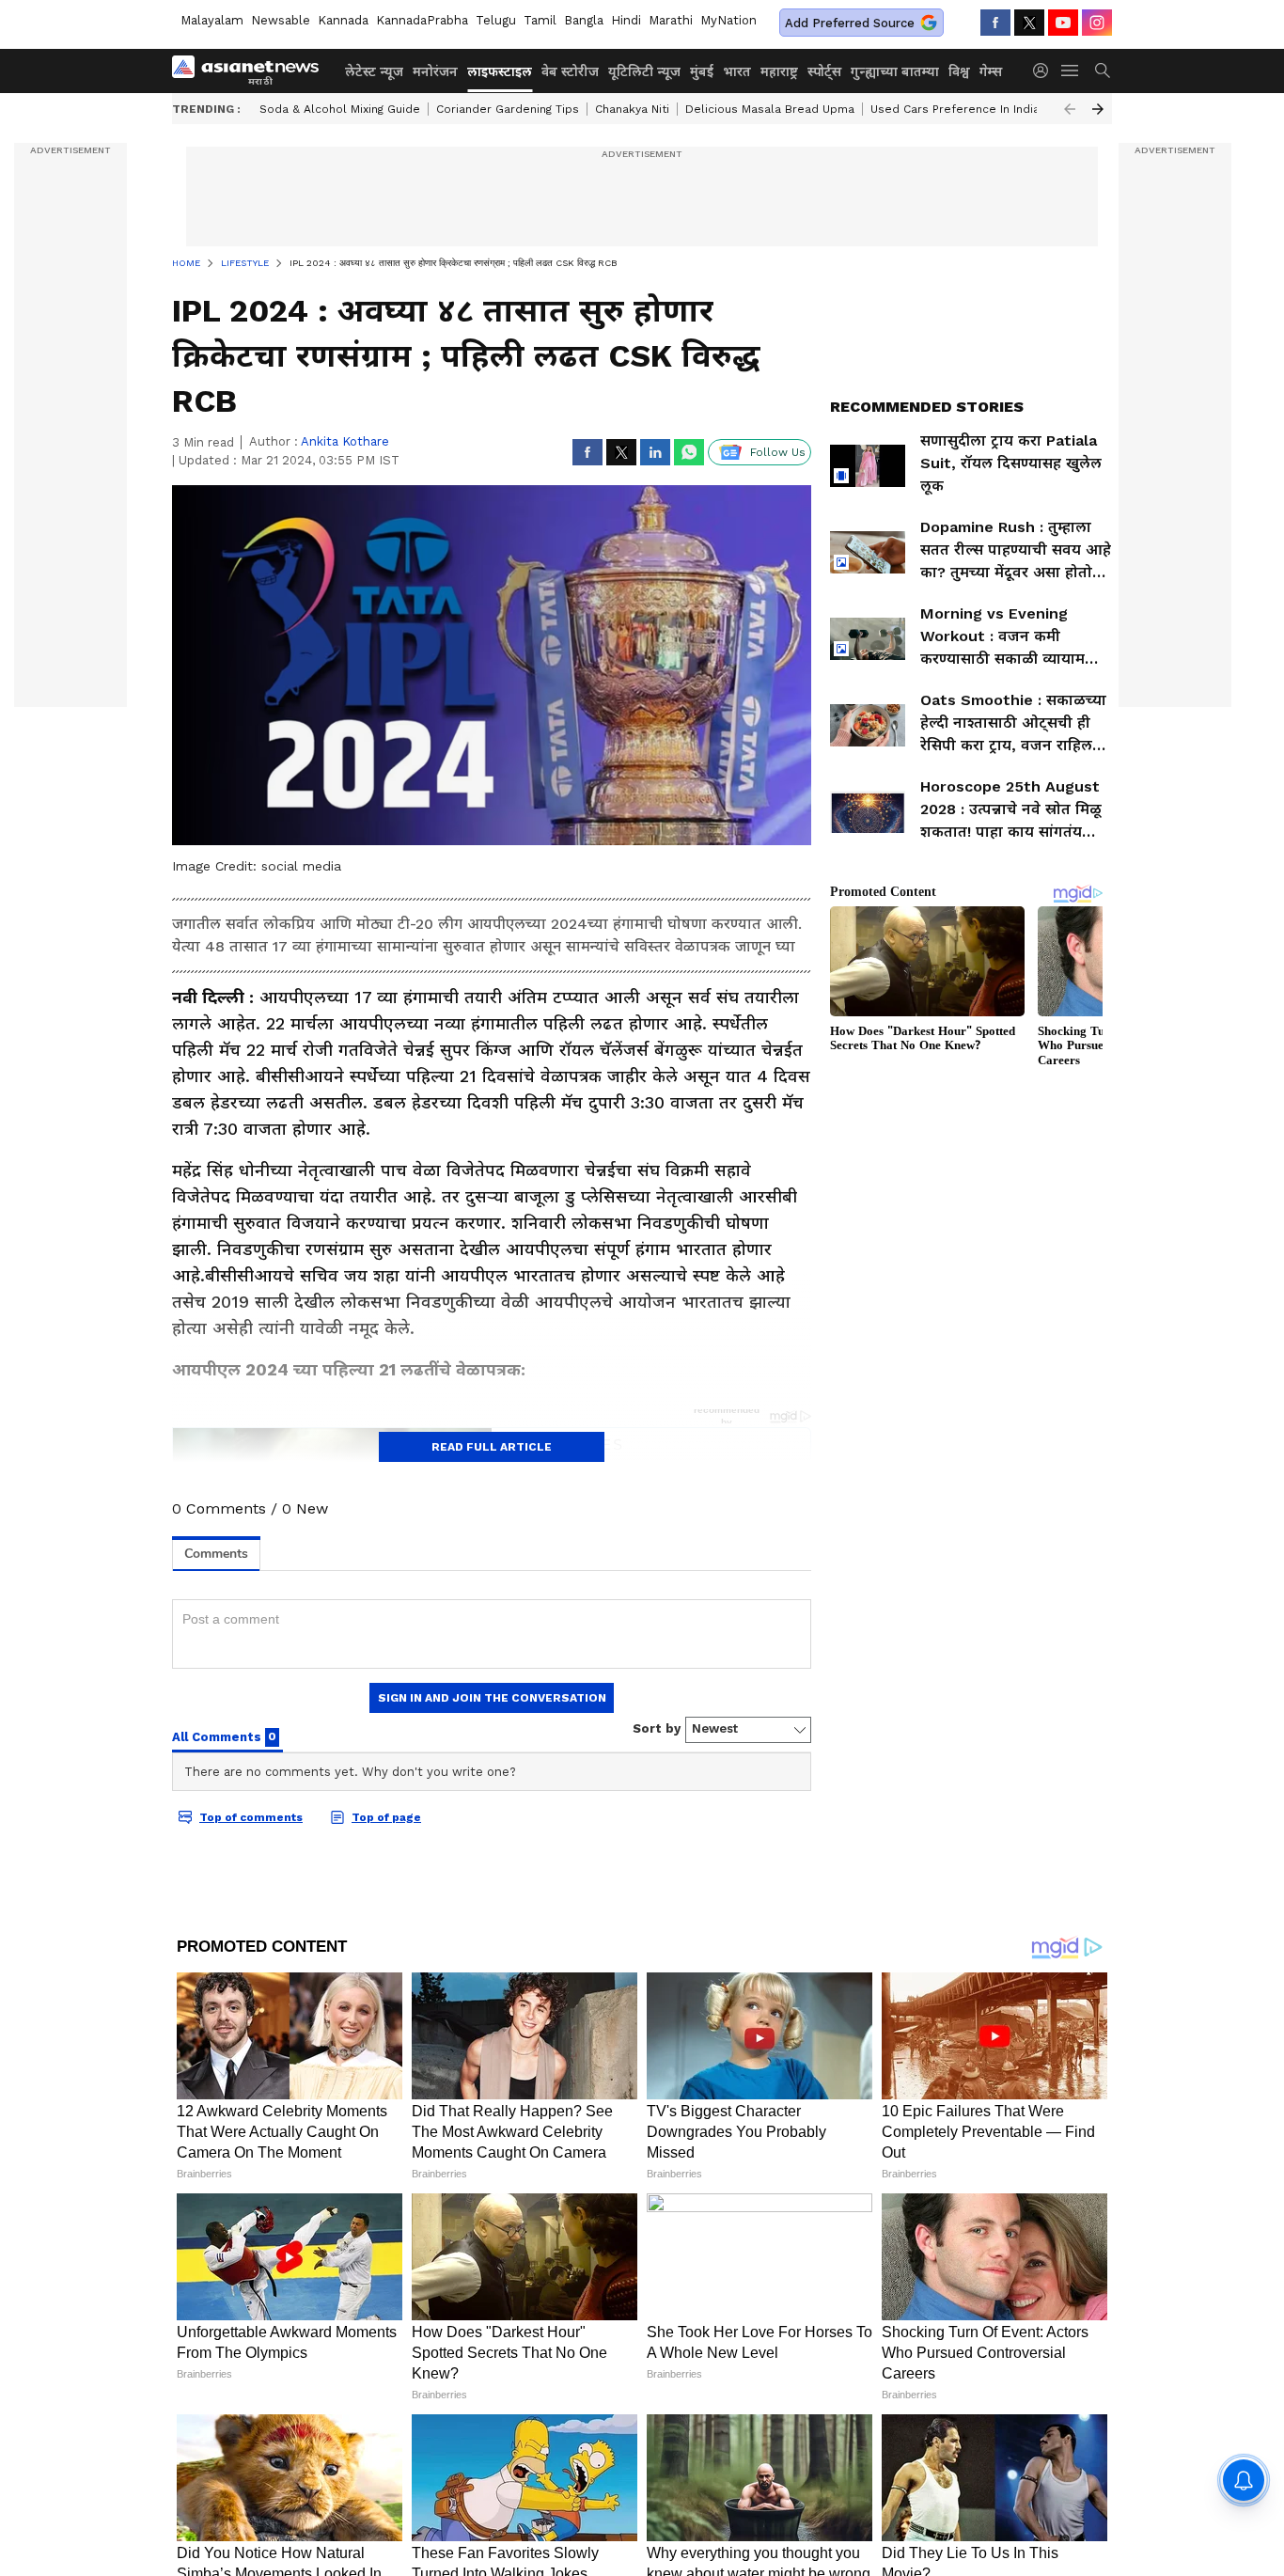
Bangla (584, 20)
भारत (737, 71)
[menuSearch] (1103, 71)
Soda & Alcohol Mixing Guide (340, 109)
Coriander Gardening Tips (508, 109)
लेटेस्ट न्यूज (374, 71)
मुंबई (702, 71)
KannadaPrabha (422, 20)
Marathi (671, 20)
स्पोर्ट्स (824, 71)
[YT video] (1063, 23)
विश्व (959, 71)
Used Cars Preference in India (955, 109)
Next (1098, 109)
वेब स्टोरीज (570, 71)
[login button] (1045, 71)
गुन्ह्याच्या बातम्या (895, 71)
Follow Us (778, 452)
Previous (1070, 109)
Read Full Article (492, 1447)
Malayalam (212, 20)
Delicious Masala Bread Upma (770, 109)
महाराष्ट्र (779, 71)
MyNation (728, 20)
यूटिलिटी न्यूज (644, 71)
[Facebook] (995, 23)
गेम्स (991, 71)
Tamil (540, 20)
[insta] (1097, 23)
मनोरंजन (435, 71)
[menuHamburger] (1071, 71)
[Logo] (252, 71)
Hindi (626, 20)
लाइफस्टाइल (500, 71)
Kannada (343, 20)
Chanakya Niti (632, 109)
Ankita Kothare (345, 441)
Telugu (496, 20)
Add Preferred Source (850, 23)
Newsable (281, 20)
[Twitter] (1029, 23)
